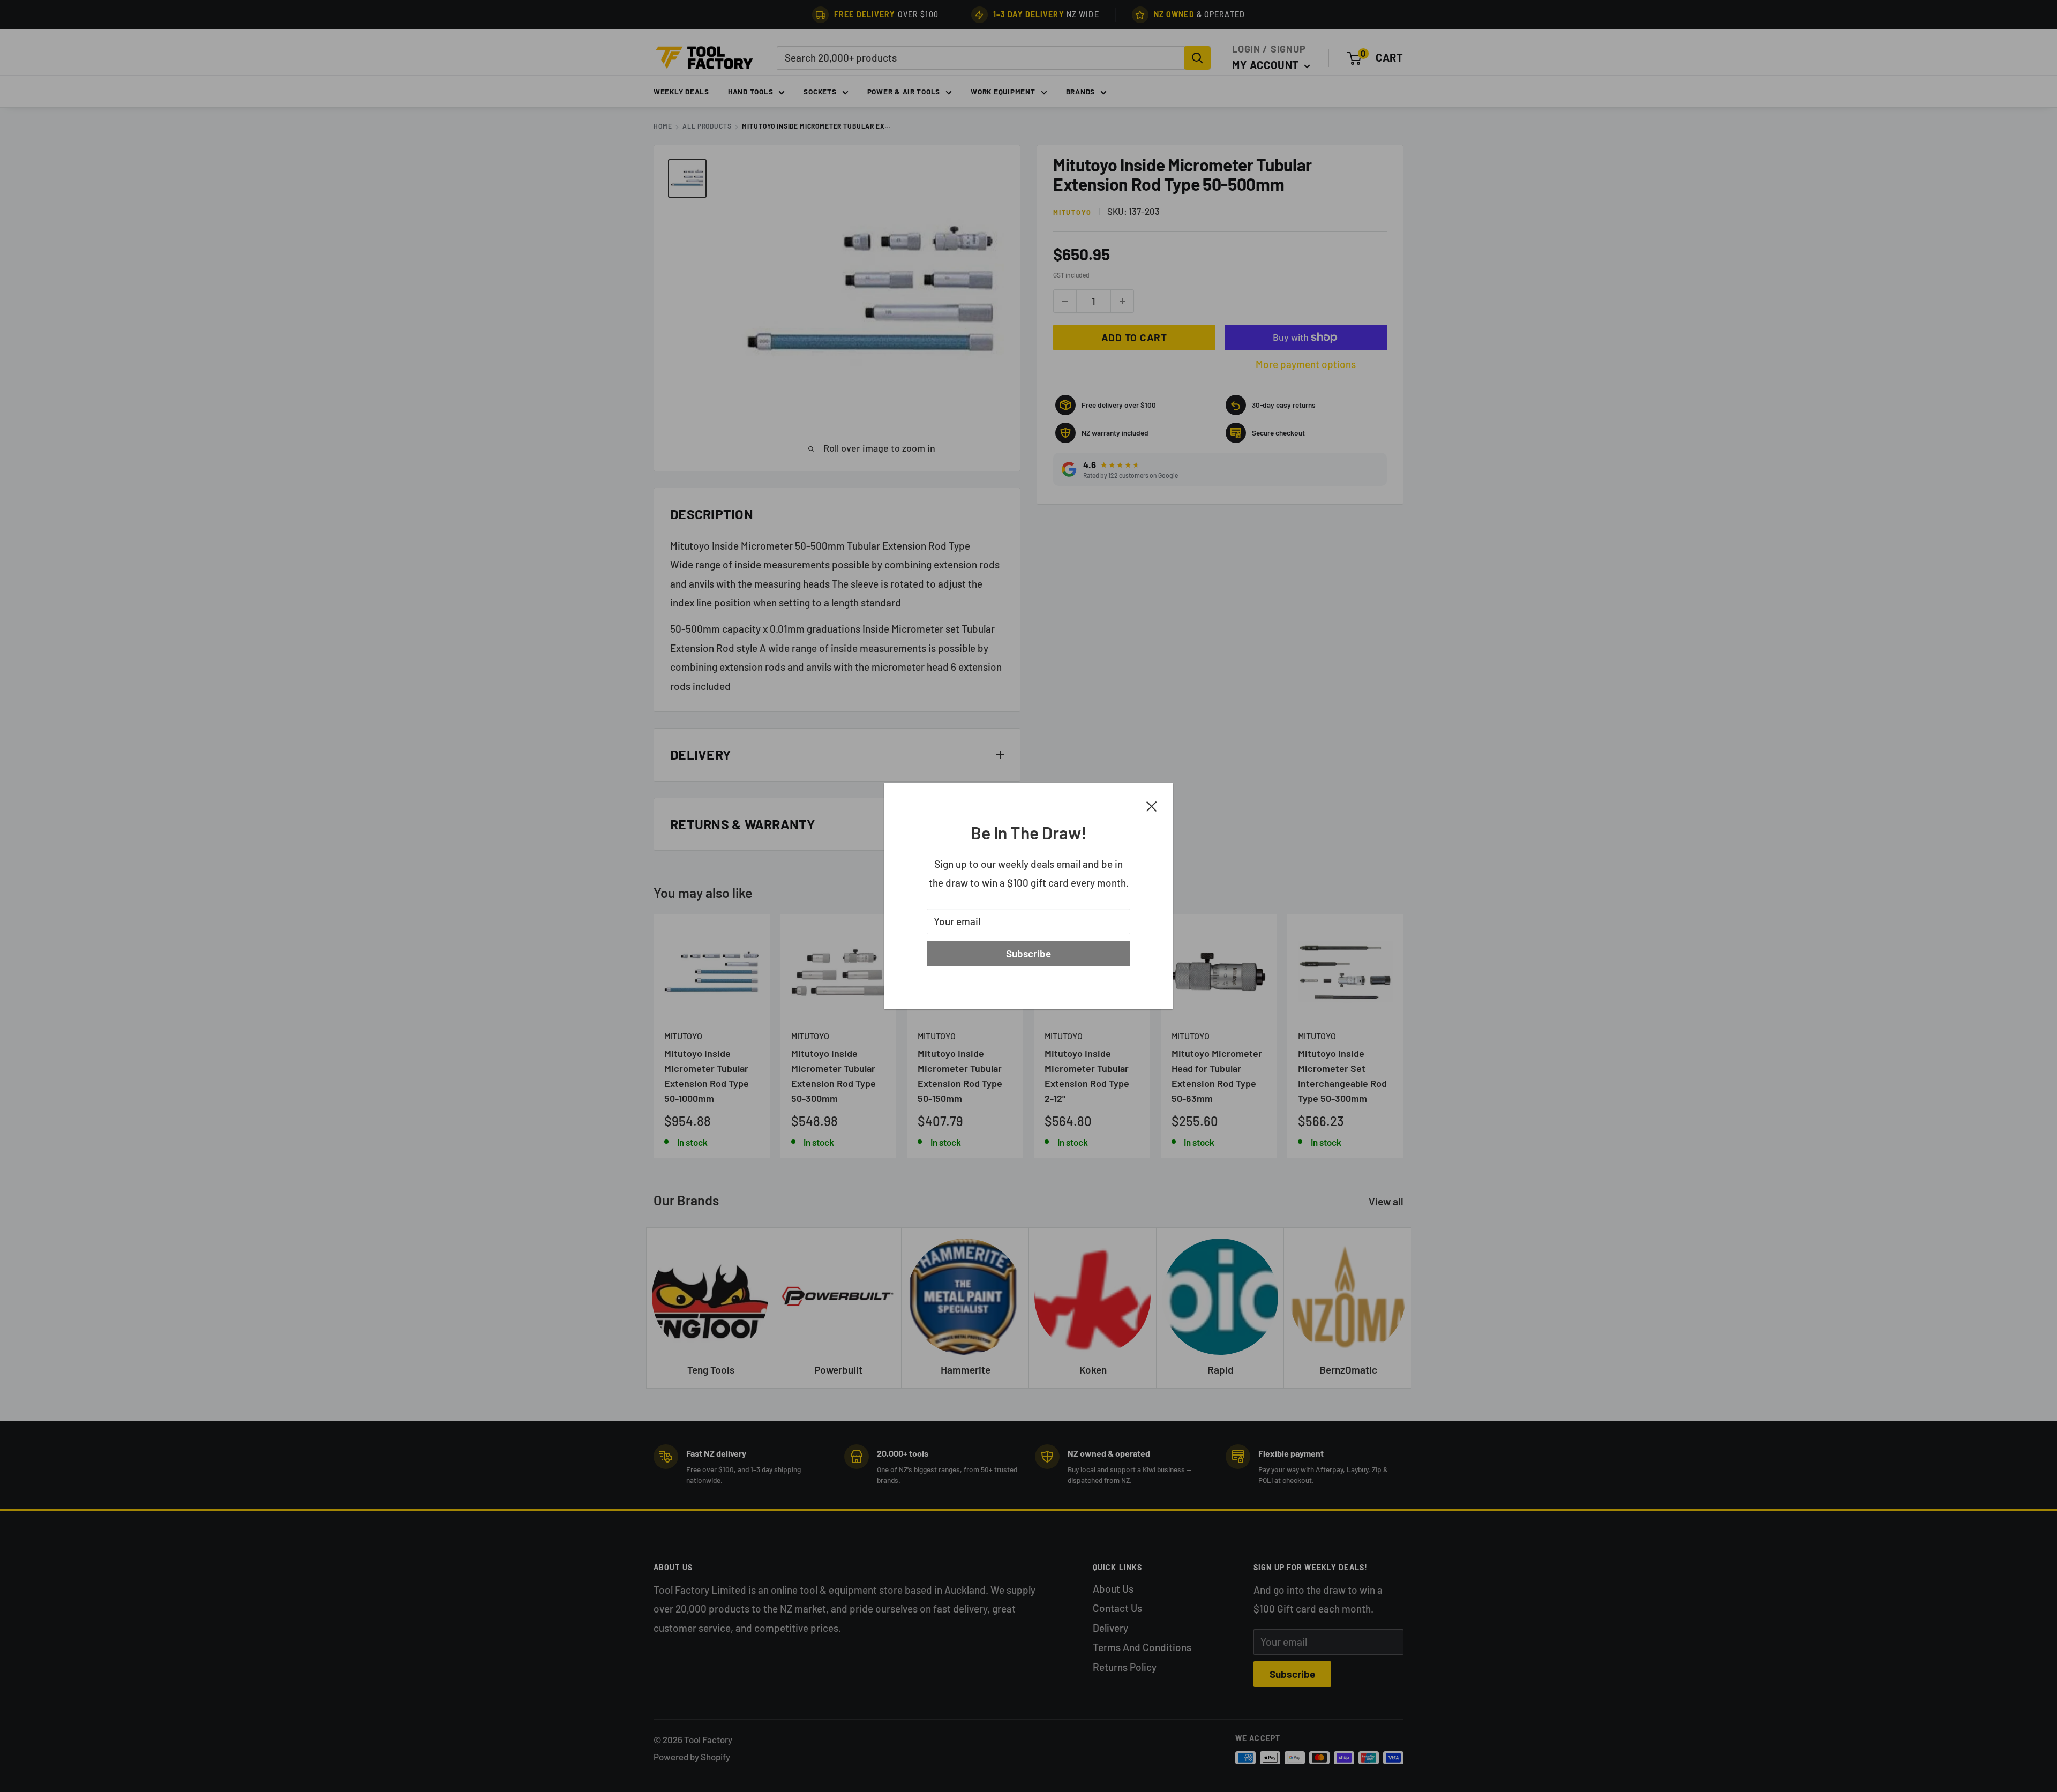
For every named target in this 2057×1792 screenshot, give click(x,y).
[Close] (1152, 805)
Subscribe (1028, 953)
